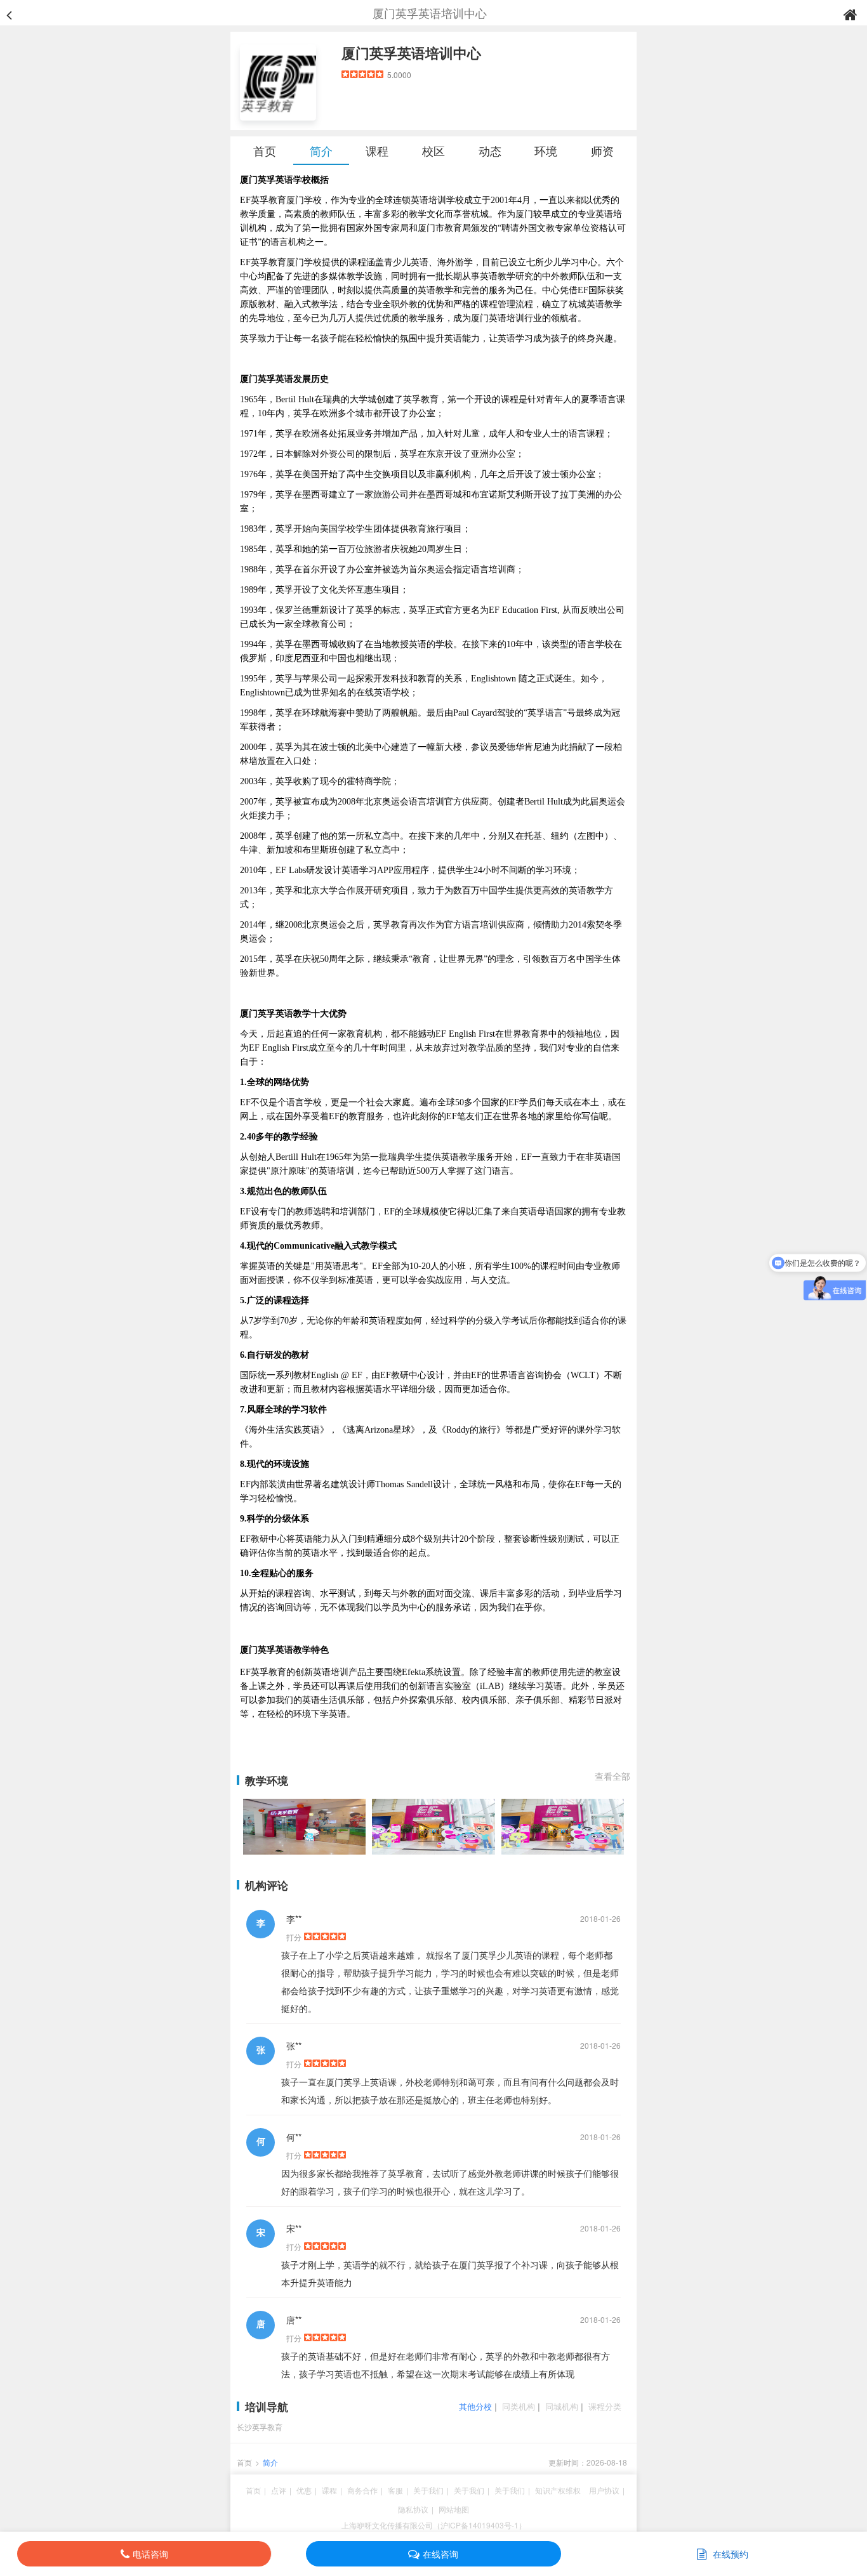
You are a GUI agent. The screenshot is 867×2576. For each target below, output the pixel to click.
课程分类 (605, 2406)
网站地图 (454, 2509)
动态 (490, 150)
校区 (433, 150)
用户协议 (604, 2490)
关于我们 (428, 2490)
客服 (395, 2490)
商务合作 (362, 2490)
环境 (546, 150)
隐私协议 (413, 2509)
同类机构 (519, 2406)
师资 (602, 150)
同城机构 (562, 2406)
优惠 (304, 2490)
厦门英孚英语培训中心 (411, 53)
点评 (279, 2490)
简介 (321, 150)
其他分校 (475, 2406)
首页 (265, 150)
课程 (377, 150)
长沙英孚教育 (260, 2427)
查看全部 (612, 1776)
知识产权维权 (558, 2490)
